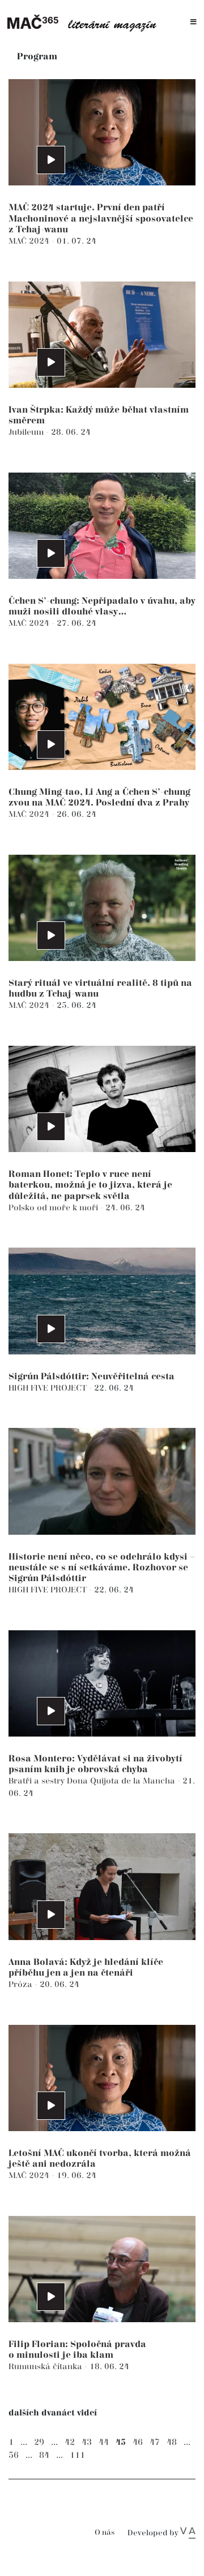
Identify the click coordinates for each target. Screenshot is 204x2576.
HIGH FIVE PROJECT (49, 1388)
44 (104, 2442)
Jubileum (27, 432)
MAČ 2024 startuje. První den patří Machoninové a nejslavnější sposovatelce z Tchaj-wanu (101, 218)
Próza (22, 1984)
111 (77, 2455)
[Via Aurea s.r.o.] (188, 2533)
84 (44, 2455)
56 (14, 2455)
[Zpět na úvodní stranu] (85, 22)
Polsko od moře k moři (54, 1208)
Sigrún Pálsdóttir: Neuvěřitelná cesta (92, 1377)
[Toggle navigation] (194, 22)
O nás (105, 2533)
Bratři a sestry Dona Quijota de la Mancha (93, 1781)
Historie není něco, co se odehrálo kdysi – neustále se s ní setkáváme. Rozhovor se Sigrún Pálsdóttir (102, 1568)
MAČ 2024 (30, 241)
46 (138, 2442)
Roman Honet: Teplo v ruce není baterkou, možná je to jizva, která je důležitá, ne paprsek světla (90, 1185)
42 (70, 2442)
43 (87, 2442)
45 (121, 2442)
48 (172, 2442)
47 (155, 2442)
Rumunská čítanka (46, 2367)
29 (39, 2442)
